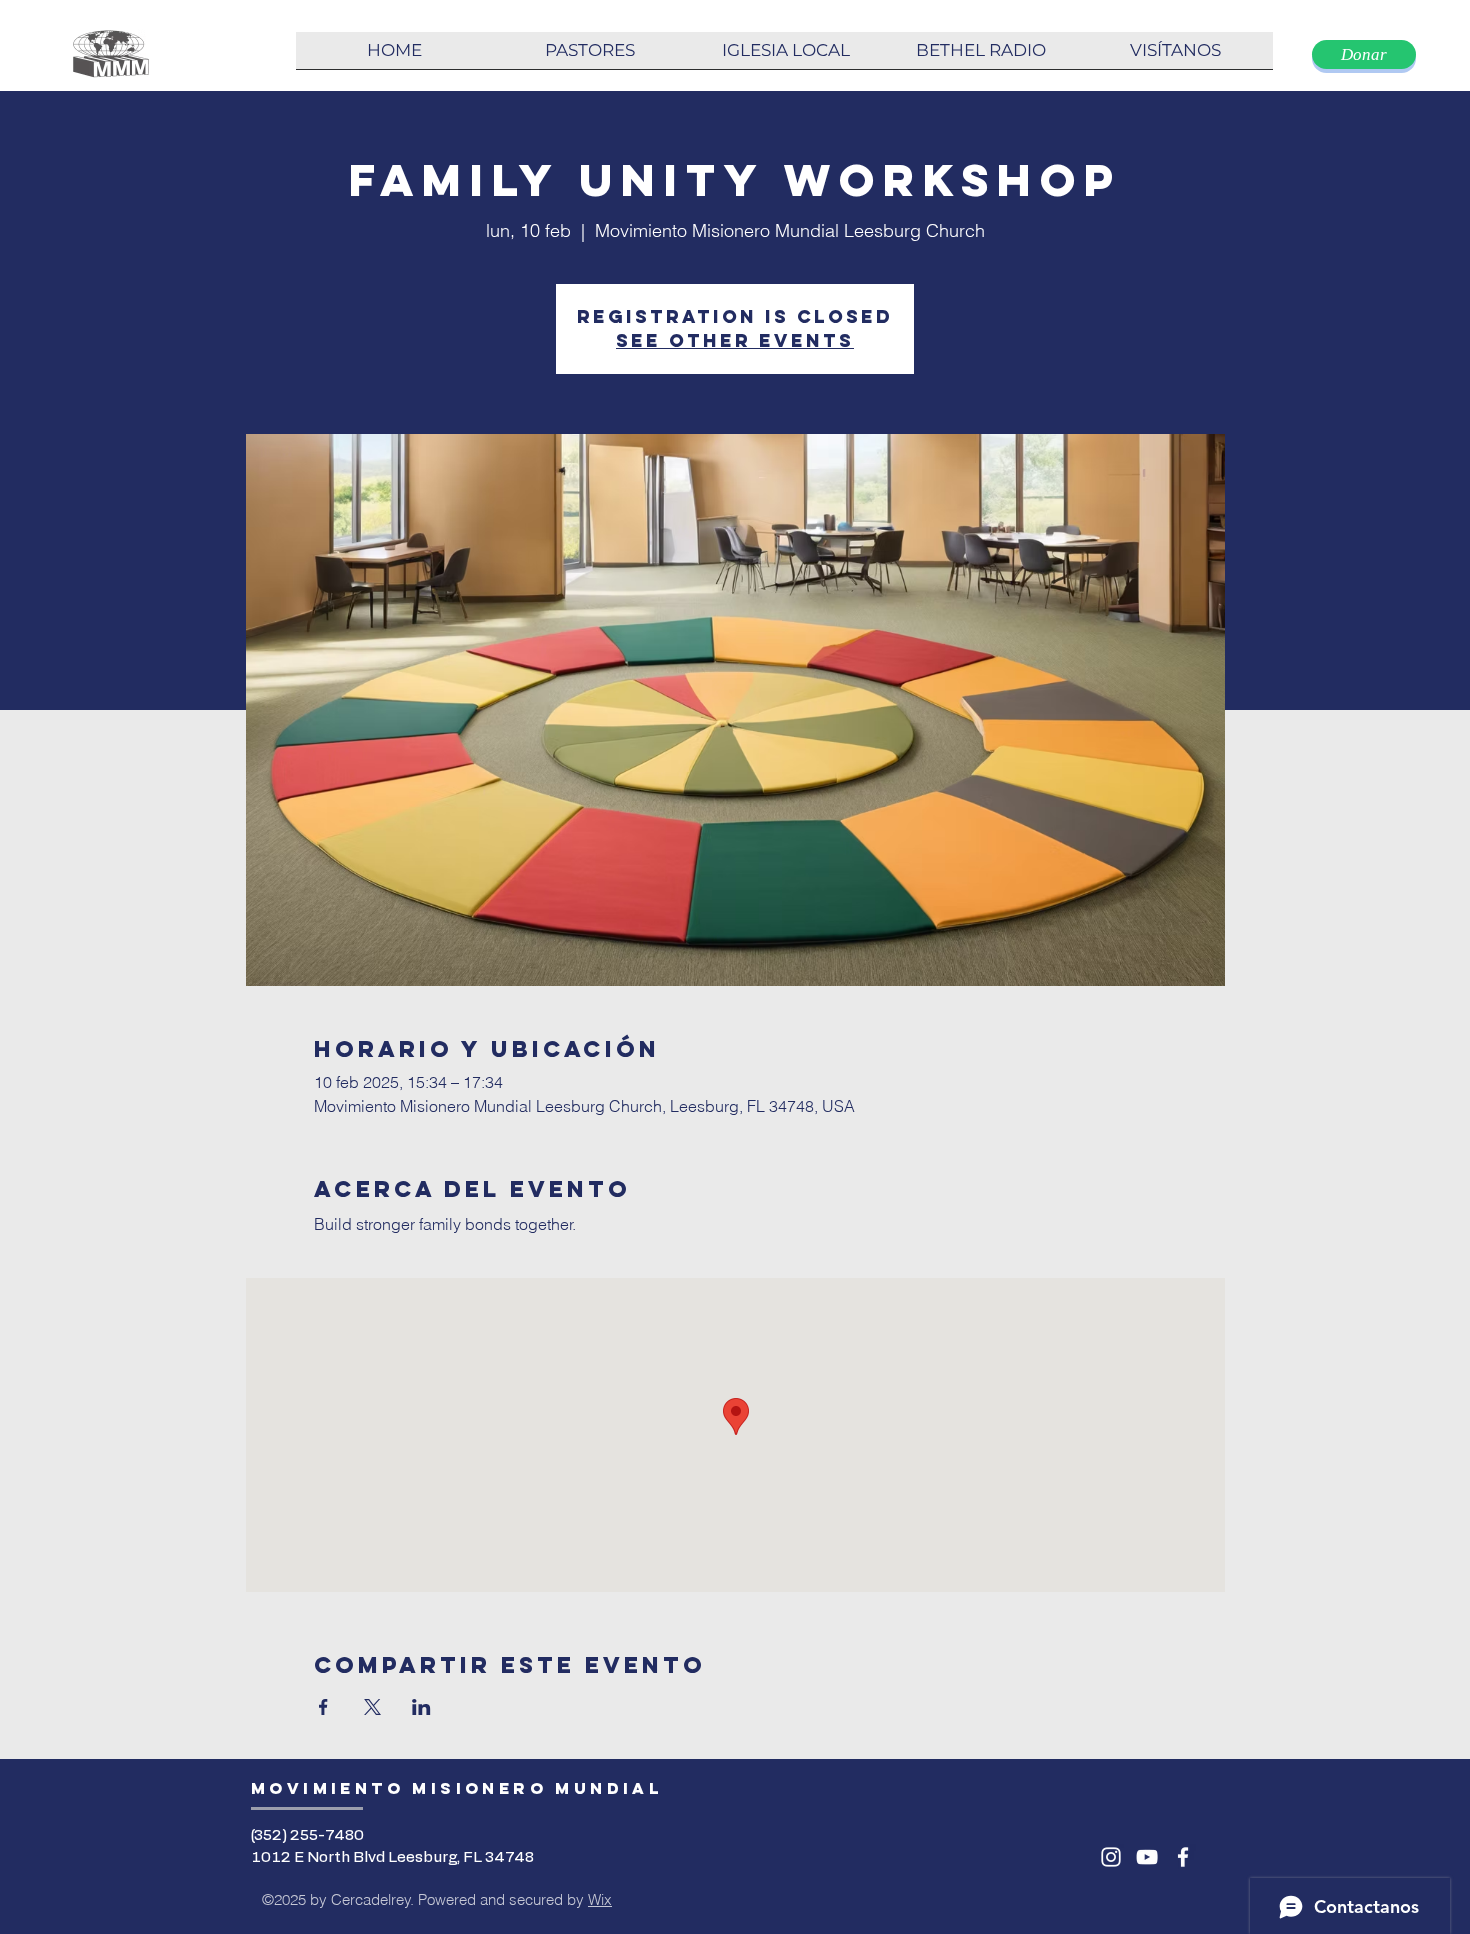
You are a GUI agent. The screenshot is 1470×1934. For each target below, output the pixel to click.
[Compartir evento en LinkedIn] (421, 1707)
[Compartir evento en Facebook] (323, 1707)
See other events (735, 340)
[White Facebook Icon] (1183, 1857)
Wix (600, 1899)
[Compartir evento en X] (372, 1707)
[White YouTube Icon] (1147, 1857)
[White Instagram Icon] (1111, 1857)
